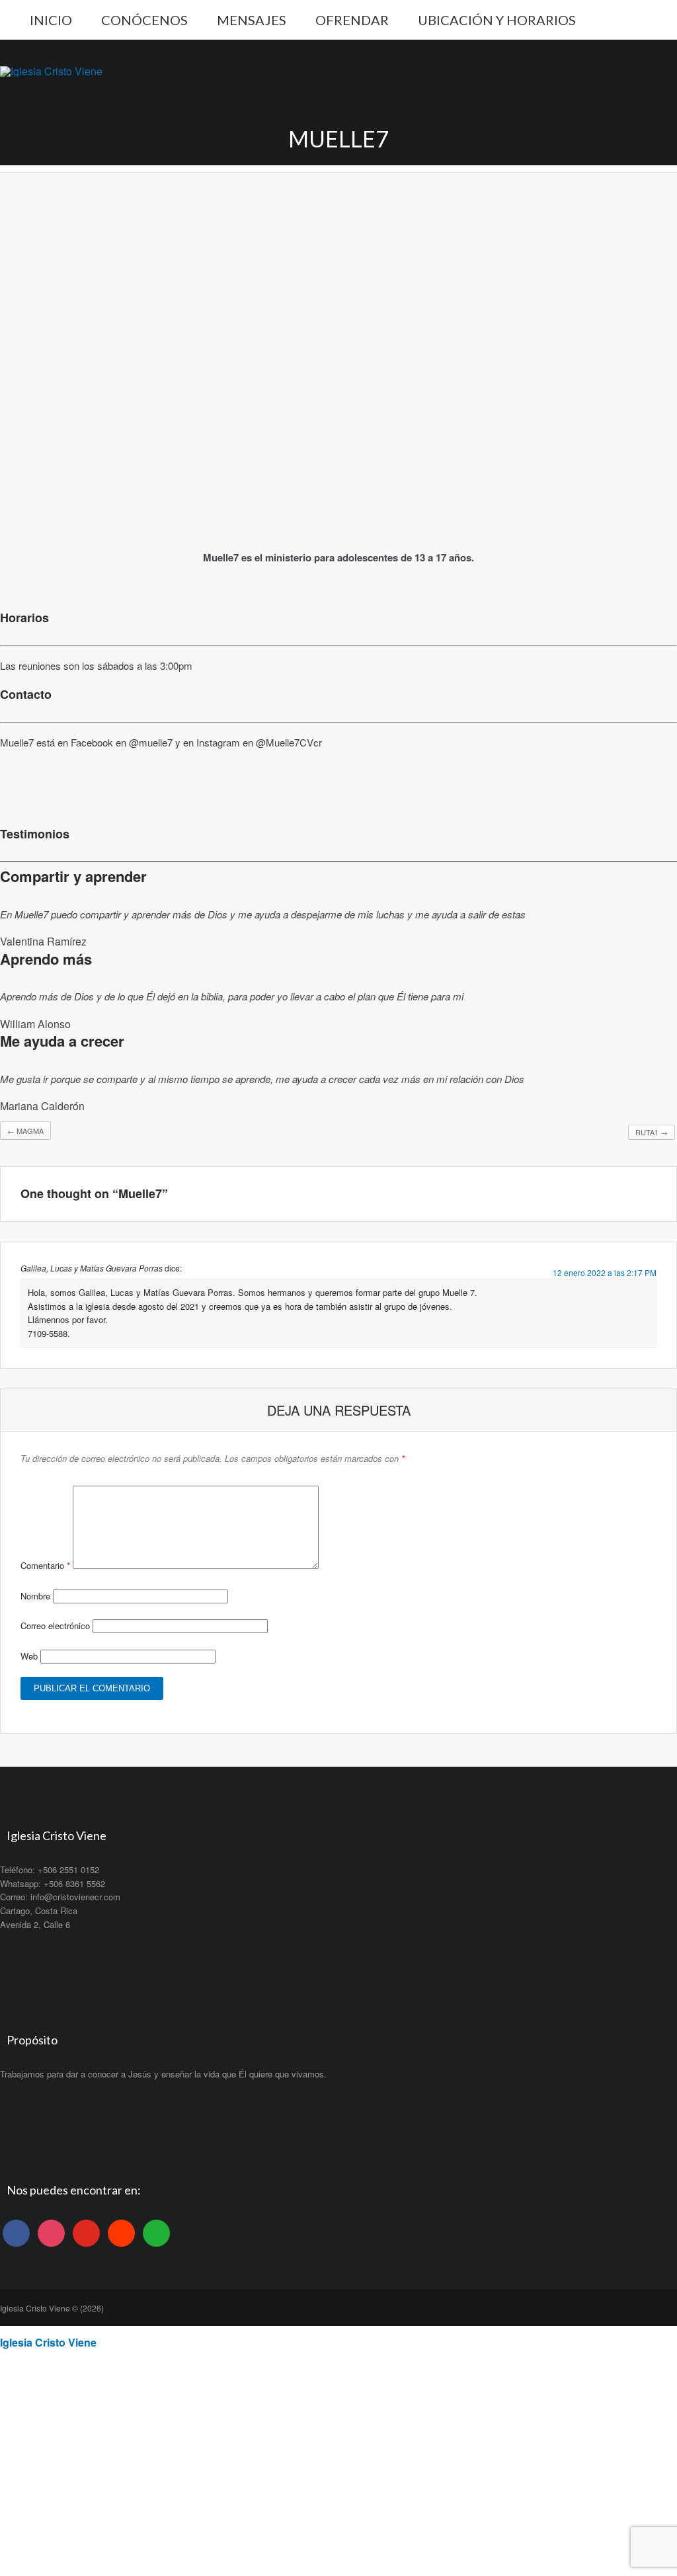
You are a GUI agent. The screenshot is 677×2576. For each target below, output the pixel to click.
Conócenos (144, 20)
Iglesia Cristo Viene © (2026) (52, 2308)
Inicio (51, 20)
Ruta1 (652, 1132)
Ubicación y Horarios (497, 20)
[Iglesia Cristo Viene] (51, 71)
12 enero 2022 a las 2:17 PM (605, 1272)
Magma (25, 1131)
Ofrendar (352, 20)
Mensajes (252, 20)
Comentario (45, 1565)
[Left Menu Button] (7, 2331)
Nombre (35, 1596)
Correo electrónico (55, 1626)
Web (29, 1656)
